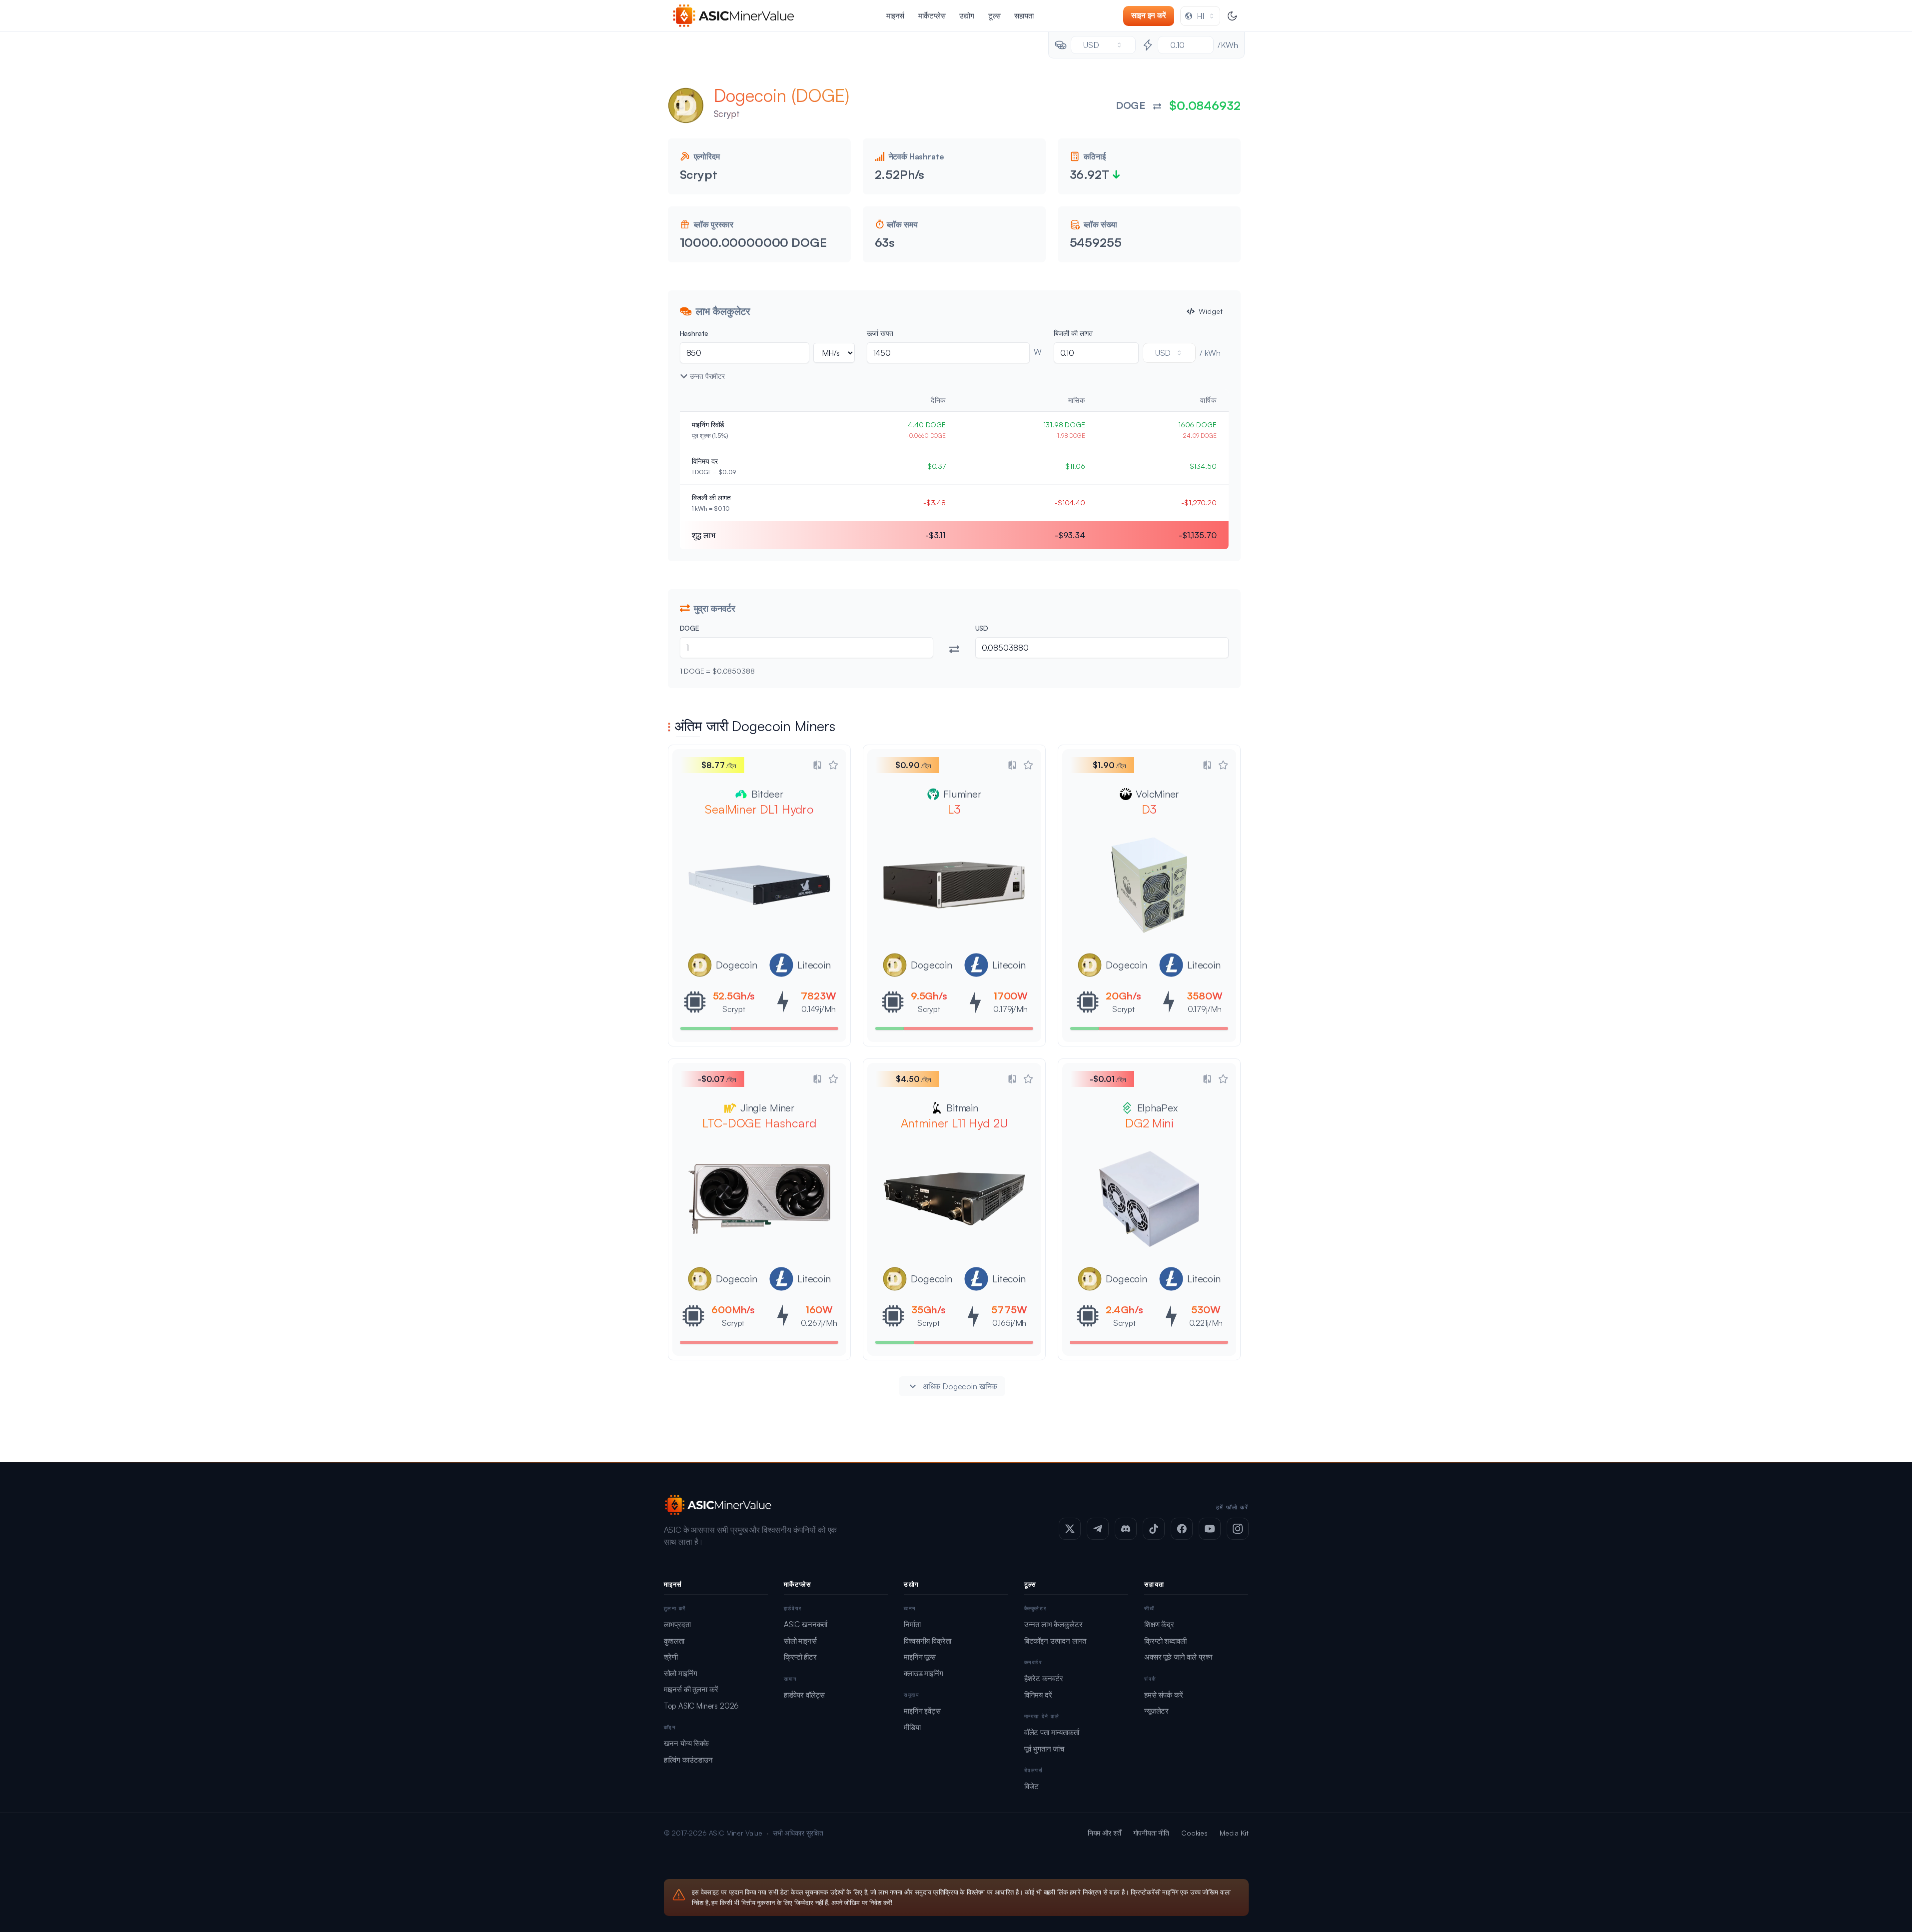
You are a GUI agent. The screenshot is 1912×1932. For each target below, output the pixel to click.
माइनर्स (895, 16)
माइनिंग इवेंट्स (922, 1711)
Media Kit (1234, 1833)
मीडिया (912, 1727)
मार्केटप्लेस (932, 16)
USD (982, 628)
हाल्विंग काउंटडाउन (688, 1760)
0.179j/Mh (1010, 1009)
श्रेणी (671, 1657)
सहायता (1024, 16)
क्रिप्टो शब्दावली (1165, 1641)
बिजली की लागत (1073, 333)
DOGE (690, 628)
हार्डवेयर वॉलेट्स (804, 1695)
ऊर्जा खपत (880, 333)
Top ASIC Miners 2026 (702, 1706)
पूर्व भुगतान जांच (1044, 1749)
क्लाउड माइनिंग (924, 1673)
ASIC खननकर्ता (806, 1624)
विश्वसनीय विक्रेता (927, 1641)
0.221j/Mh (1206, 1323)
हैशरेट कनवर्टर (1044, 1678)
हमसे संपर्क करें (1163, 1695)
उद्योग (967, 16)
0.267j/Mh (819, 1323)
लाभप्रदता (677, 1624)
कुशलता (674, 1641)
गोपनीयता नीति (1151, 1833)
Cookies (1194, 1833)
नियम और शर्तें (1105, 1833)
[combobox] (1200, 16)
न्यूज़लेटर (1156, 1711)
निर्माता (912, 1624)
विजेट (1032, 1786)
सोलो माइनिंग (681, 1673)
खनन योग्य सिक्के (686, 1743)
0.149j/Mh (819, 1009)
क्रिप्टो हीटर (800, 1657)
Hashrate (694, 333)
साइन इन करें (1149, 15)
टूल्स (994, 16)
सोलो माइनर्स (800, 1641)
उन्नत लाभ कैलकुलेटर (1053, 1624)
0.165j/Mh (1009, 1323)
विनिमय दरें (1038, 1695)
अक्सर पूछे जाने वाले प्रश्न (1178, 1657)
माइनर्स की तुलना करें (691, 1689)
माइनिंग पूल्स (920, 1657)
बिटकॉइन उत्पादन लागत (1055, 1641)
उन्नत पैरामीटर (707, 376)
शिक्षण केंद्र (1159, 1624)
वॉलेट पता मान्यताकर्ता (1052, 1732)
